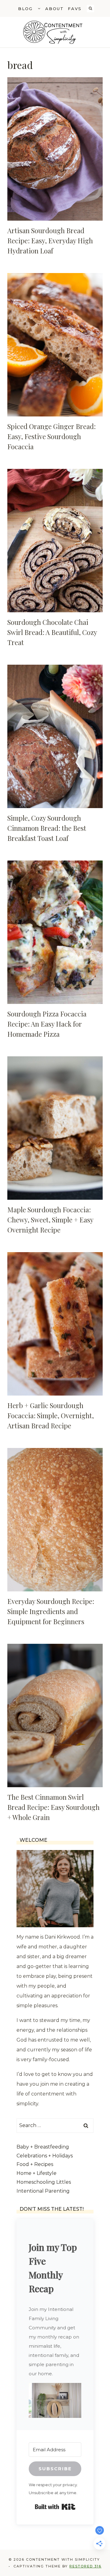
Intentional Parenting (43, 2191)
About (55, 9)
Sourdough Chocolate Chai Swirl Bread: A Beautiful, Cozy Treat (52, 632)
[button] (55, 2401)
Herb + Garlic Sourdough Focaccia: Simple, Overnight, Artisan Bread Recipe (51, 1415)
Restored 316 (85, 2566)
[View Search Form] (90, 9)
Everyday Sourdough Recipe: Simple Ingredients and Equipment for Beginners (51, 1611)
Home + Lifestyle (37, 2173)
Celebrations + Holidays (45, 2156)
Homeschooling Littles (44, 2182)
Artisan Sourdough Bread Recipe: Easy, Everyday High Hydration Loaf (50, 241)
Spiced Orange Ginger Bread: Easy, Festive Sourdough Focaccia (51, 436)
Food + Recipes (35, 2164)
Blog (25, 9)
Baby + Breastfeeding (43, 2147)
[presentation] (55, 149)
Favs (75, 9)
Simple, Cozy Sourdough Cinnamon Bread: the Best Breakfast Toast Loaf (47, 828)
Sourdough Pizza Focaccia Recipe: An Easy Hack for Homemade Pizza (47, 1024)
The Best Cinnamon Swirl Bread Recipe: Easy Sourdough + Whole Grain (53, 1807)
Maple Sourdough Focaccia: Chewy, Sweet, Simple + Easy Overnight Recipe (50, 1220)
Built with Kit (55, 2507)
